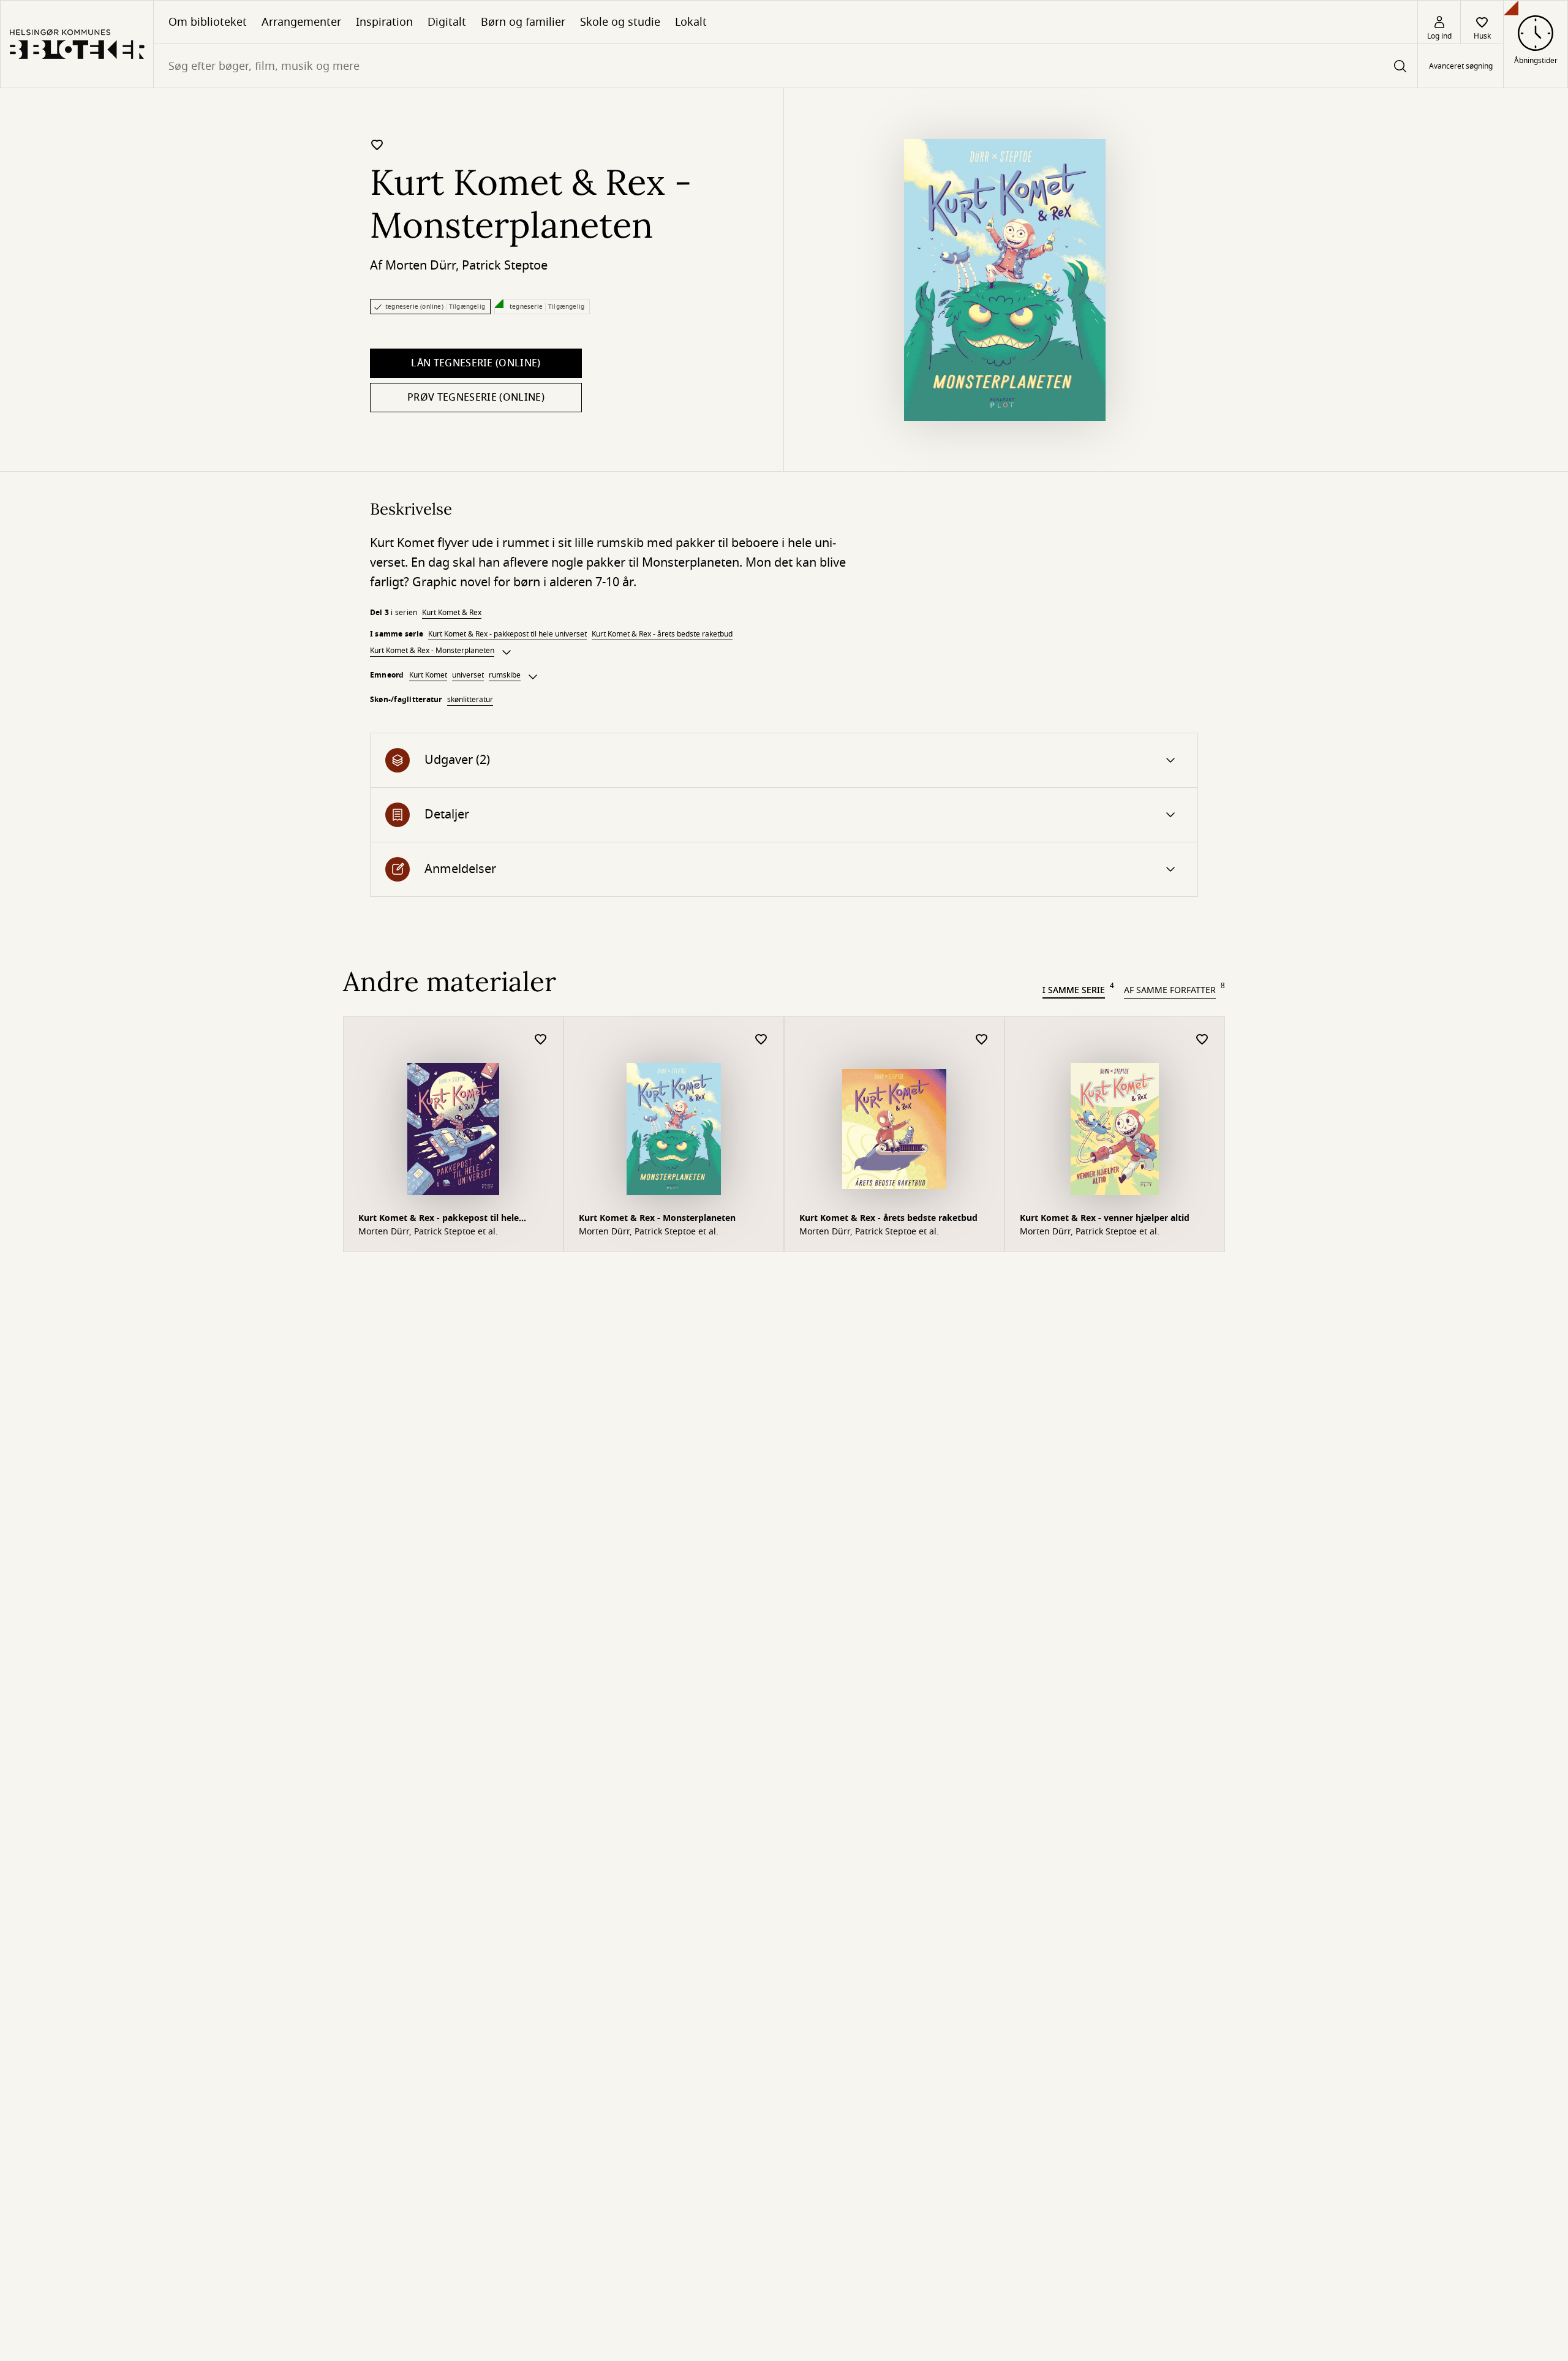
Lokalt (691, 22)
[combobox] (786, 66)
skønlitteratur (470, 700)
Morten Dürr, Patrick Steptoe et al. (428, 1232)
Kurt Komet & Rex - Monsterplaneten (432, 651)
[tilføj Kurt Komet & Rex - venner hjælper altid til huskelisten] (1202, 1040)
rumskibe (505, 675)
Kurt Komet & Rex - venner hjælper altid (1105, 1218)
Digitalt (447, 22)
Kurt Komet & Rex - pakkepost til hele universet (507, 634)
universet (468, 675)
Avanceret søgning (1461, 66)
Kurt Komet (428, 675)
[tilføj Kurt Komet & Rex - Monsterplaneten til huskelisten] (377, 145)
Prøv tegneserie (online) (476, 398)
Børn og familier (523, 22)
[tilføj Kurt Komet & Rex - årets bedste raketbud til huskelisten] (982, 1040)
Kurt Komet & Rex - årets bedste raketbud (662, 634)
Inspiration (384, 22)
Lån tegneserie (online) (476, 363)
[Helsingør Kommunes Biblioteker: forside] (77, 44)
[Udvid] (507, 652)
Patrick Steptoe (505, 266)
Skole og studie (620, 22)
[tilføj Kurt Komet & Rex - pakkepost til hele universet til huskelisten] (541, 1040)
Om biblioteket (208, 22)
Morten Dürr (420, 266)
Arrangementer (301, 22)
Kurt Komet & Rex (452, 613)
